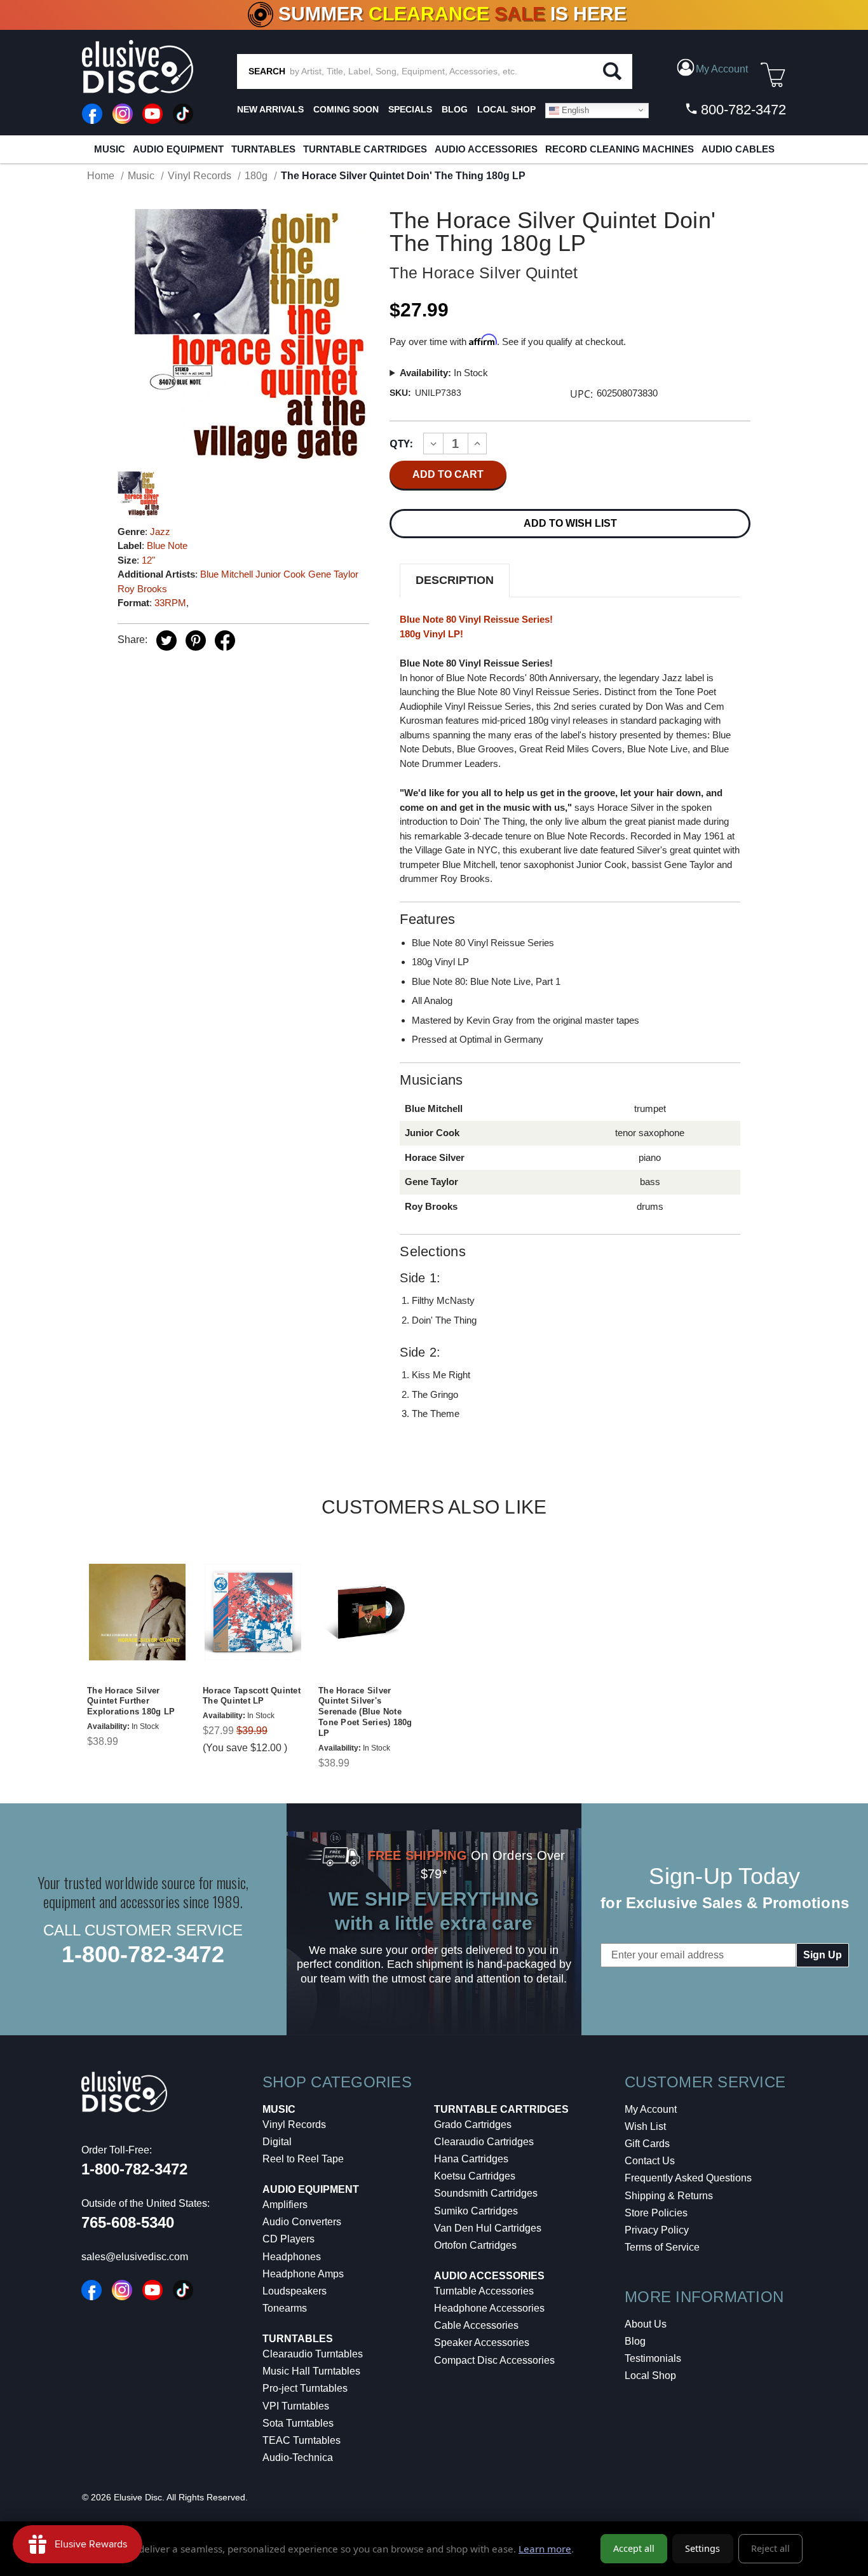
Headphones (292, 2257)
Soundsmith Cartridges (486, 2193)
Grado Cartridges (473, 2125)
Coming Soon (346, 109)
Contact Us (650, 2161)
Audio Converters (302, 2222)
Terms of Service (662, 2247)
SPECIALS (410, 109)
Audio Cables (738, 149)
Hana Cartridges (471, 2159)
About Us (646, 2324)
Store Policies (656, 2213)
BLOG (455, 109)
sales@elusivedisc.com (135, 2257)
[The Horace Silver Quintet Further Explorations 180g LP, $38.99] (137, 1612)
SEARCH (267, 71)
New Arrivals (270, 109)
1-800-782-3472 (143, 1954)
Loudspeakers (295, 2291)
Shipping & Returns (669, 2196)
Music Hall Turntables (311, 2371)
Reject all (770, 2548)
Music (110, 149)
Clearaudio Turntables (313, 2354)
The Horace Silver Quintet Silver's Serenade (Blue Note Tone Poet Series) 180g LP (365, 1712)
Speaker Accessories (482, 2342)
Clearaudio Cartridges (484, 2142)
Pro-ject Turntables (305, 2388)
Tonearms (285, 2308)
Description (455, 580)
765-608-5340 (128, 2222)
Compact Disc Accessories (494, 2360)
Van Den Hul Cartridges (488, 2228)
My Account (651, 2109)
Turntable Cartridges (365, 149)
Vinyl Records (294, 2125)
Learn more (545, 2549)
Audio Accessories (486, 149)
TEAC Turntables (302, 2440)
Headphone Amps (303, 2274)
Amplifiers (285, 2205)
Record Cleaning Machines (620, 149)
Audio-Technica (298, 2457)
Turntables (263, 149)
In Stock (444, 373)
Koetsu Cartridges (475, 2176)
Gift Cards (647, 2144)
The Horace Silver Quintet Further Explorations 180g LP (131, 1701)
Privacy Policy (657, 2230)
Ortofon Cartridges (475, 2245)
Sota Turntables (298, 2423)
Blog (635, 2341)
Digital (277, 2142)
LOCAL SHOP (506, 109)
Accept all (634, 2548)
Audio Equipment (178, 149)
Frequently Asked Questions (688, 2178)
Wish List (645, 2126)
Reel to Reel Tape (303, 2159)
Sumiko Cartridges (476, 2211)
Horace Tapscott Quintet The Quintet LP (252, 1696)
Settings (702, 2548)
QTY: (401, 444)
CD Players (288, 2239)
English (574, 110)
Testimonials (653, 2358)
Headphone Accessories (489, 2308)
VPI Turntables (296, 2406)
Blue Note (167, 546)
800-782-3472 (742, 110)
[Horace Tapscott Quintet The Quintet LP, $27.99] (253, 1612)
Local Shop (650, 2376)
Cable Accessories (476, 2325)
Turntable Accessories (484, 2291)
